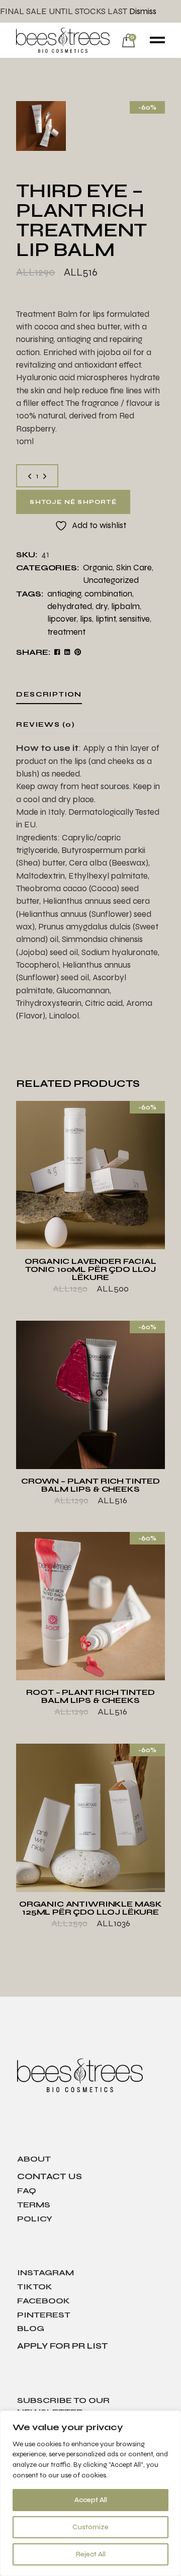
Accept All (91, 2500)
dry (102, 606)
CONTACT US (50, 2176)
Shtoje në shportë (73, 502)
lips (86, 619)
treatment (66, 632)
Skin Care (134, 568)
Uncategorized (111, 580)
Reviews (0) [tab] (46, 724)
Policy (35, 2219)
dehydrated (70, 606)
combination (108, 594)
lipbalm (125, 606)
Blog (31, 2328)
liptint (106, 619)
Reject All (91, 2554)
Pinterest (44, 2315)
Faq (27, 2191)
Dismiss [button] (143, 11)
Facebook (43, 2301)
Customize (90, 2527)
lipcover (62, 619)
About (34, 2159)
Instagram (46, 2272)
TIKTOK (35, 2287)
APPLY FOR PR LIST (63, 2346)
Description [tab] (49, 694)
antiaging (64, 594)
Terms (34, 2205)
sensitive (134, 619)
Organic (98, 568)
